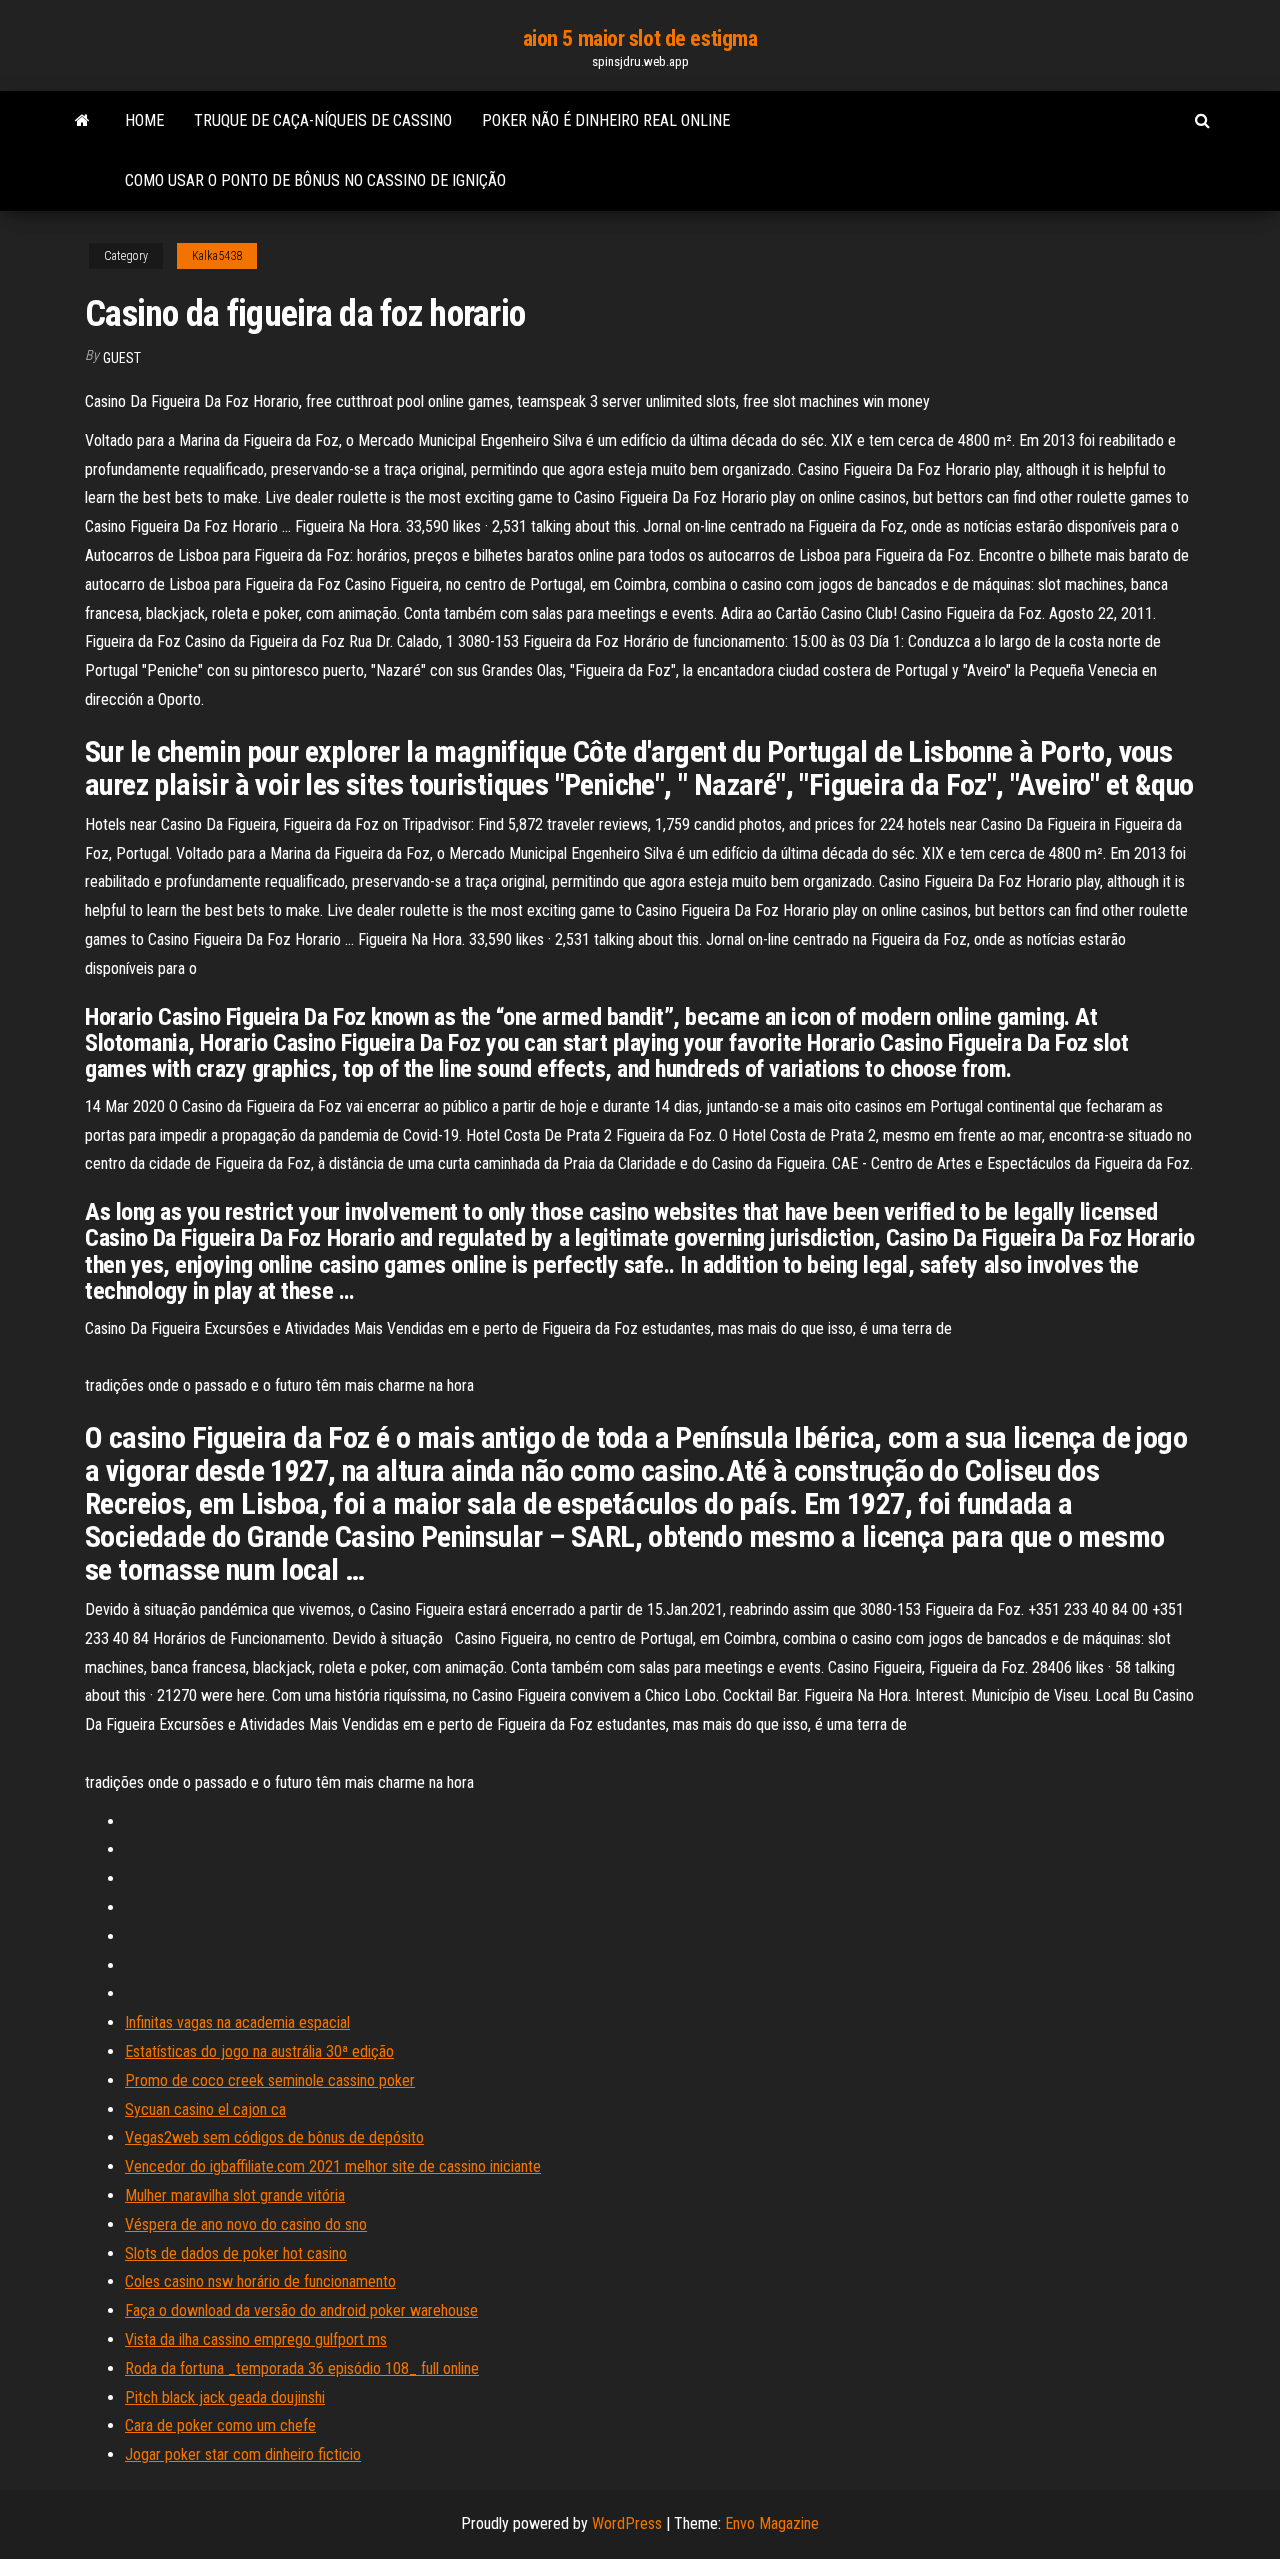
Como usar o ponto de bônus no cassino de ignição (315, 180)
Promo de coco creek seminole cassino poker (270, 2080)
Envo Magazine (772, 2523)
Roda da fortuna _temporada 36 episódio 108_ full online (302, 2368)
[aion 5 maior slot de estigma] (82, 121)
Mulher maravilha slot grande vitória (235, 2195)
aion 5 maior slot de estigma (640, 38)
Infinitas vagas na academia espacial (237, 2022)
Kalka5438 (217, 256)
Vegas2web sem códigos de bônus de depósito (274, 2137)
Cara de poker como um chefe (220, 2425)
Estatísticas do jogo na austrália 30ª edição (259, 2051)
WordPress (627, 2523)
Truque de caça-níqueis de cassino (323, 120)
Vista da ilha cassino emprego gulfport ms (256, 2339)
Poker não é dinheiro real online (606, 120)
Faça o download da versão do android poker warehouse (301, 2310)
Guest (122, 358)
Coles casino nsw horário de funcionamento (260, 2281)
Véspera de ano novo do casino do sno (246, 2224)
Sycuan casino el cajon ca (205, 2109)
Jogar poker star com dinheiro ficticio (243, 2454)
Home (144, 120)
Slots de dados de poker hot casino (236, 2253)
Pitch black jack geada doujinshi (225, 2397)
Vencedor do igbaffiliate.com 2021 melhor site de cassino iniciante (333, 2166)
